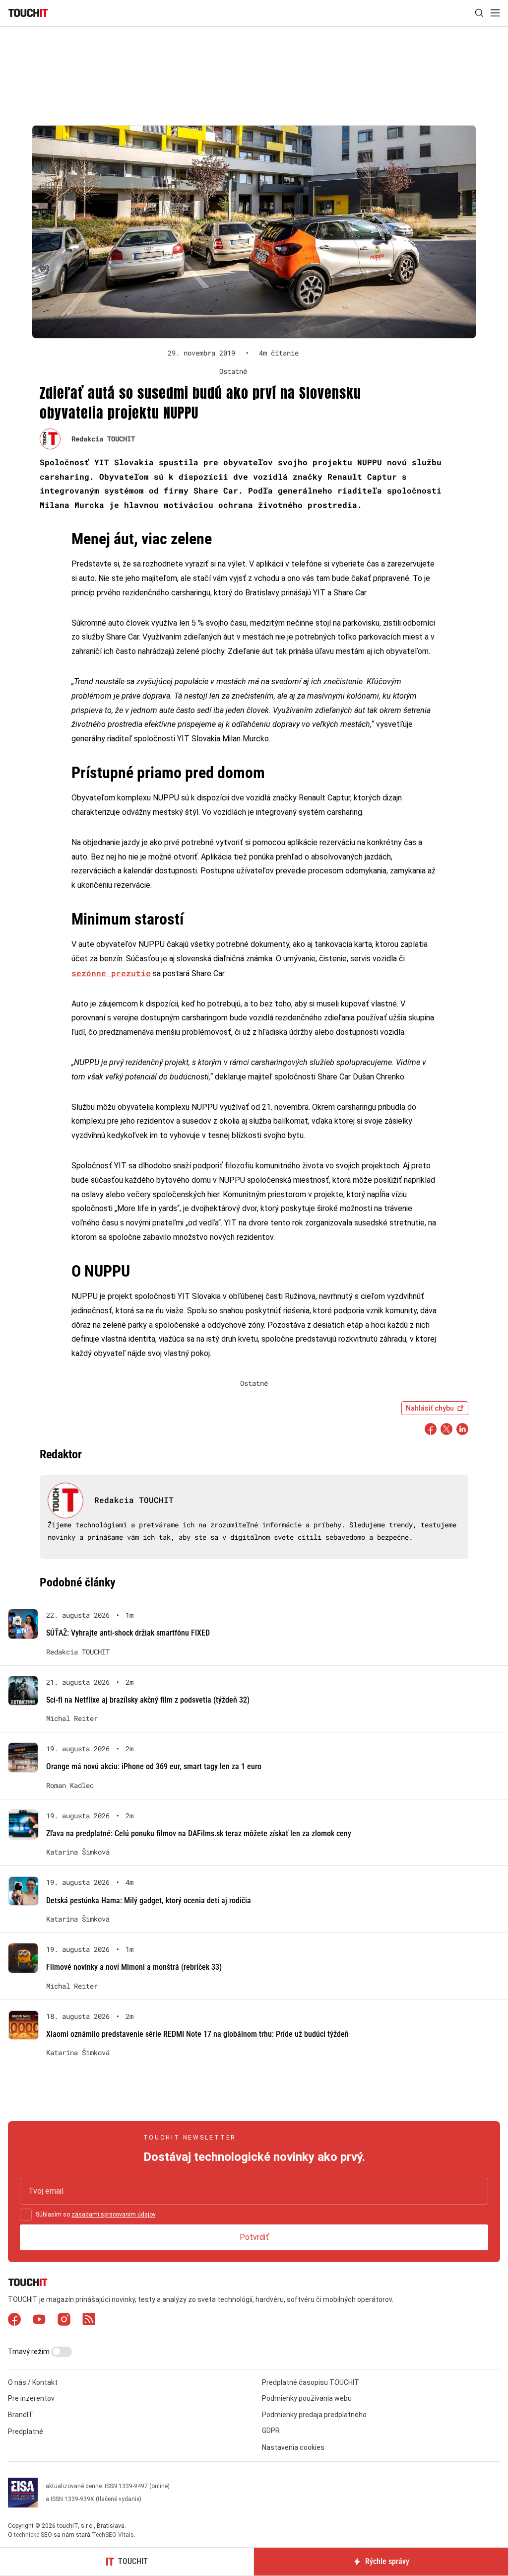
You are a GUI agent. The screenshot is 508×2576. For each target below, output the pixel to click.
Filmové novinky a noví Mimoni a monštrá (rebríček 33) (134, 1967)
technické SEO (33, 2535)
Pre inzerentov (31, 2398)
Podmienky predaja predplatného (314, 2415)
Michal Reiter (72, 1718)
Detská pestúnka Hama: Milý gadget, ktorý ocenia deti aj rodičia (149, 1900)
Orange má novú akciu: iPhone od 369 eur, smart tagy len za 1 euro (154, 1766)
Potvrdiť (254, 2237)
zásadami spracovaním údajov (113, 2215)
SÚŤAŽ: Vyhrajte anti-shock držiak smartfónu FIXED (128, 1633)
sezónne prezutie (111, 973)
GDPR (271, 2431)
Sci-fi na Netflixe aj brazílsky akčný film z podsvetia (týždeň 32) (148, 1700)
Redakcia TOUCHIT (103, 439)
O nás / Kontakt (33, 2382)
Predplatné (26, 2432)
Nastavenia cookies (293, 2447)
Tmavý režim (30, 2352)
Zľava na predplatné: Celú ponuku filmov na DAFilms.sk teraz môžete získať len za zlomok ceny (199, 1833)
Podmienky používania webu (307, 2398)
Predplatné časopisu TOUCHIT (311, 2382)
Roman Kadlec (70, 1786)
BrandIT (21, 2415)
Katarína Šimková (78, 1852)
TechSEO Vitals (113, 2535)
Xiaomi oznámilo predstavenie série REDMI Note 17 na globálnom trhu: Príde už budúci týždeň (197, 2034)
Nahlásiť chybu (430, 1408)
